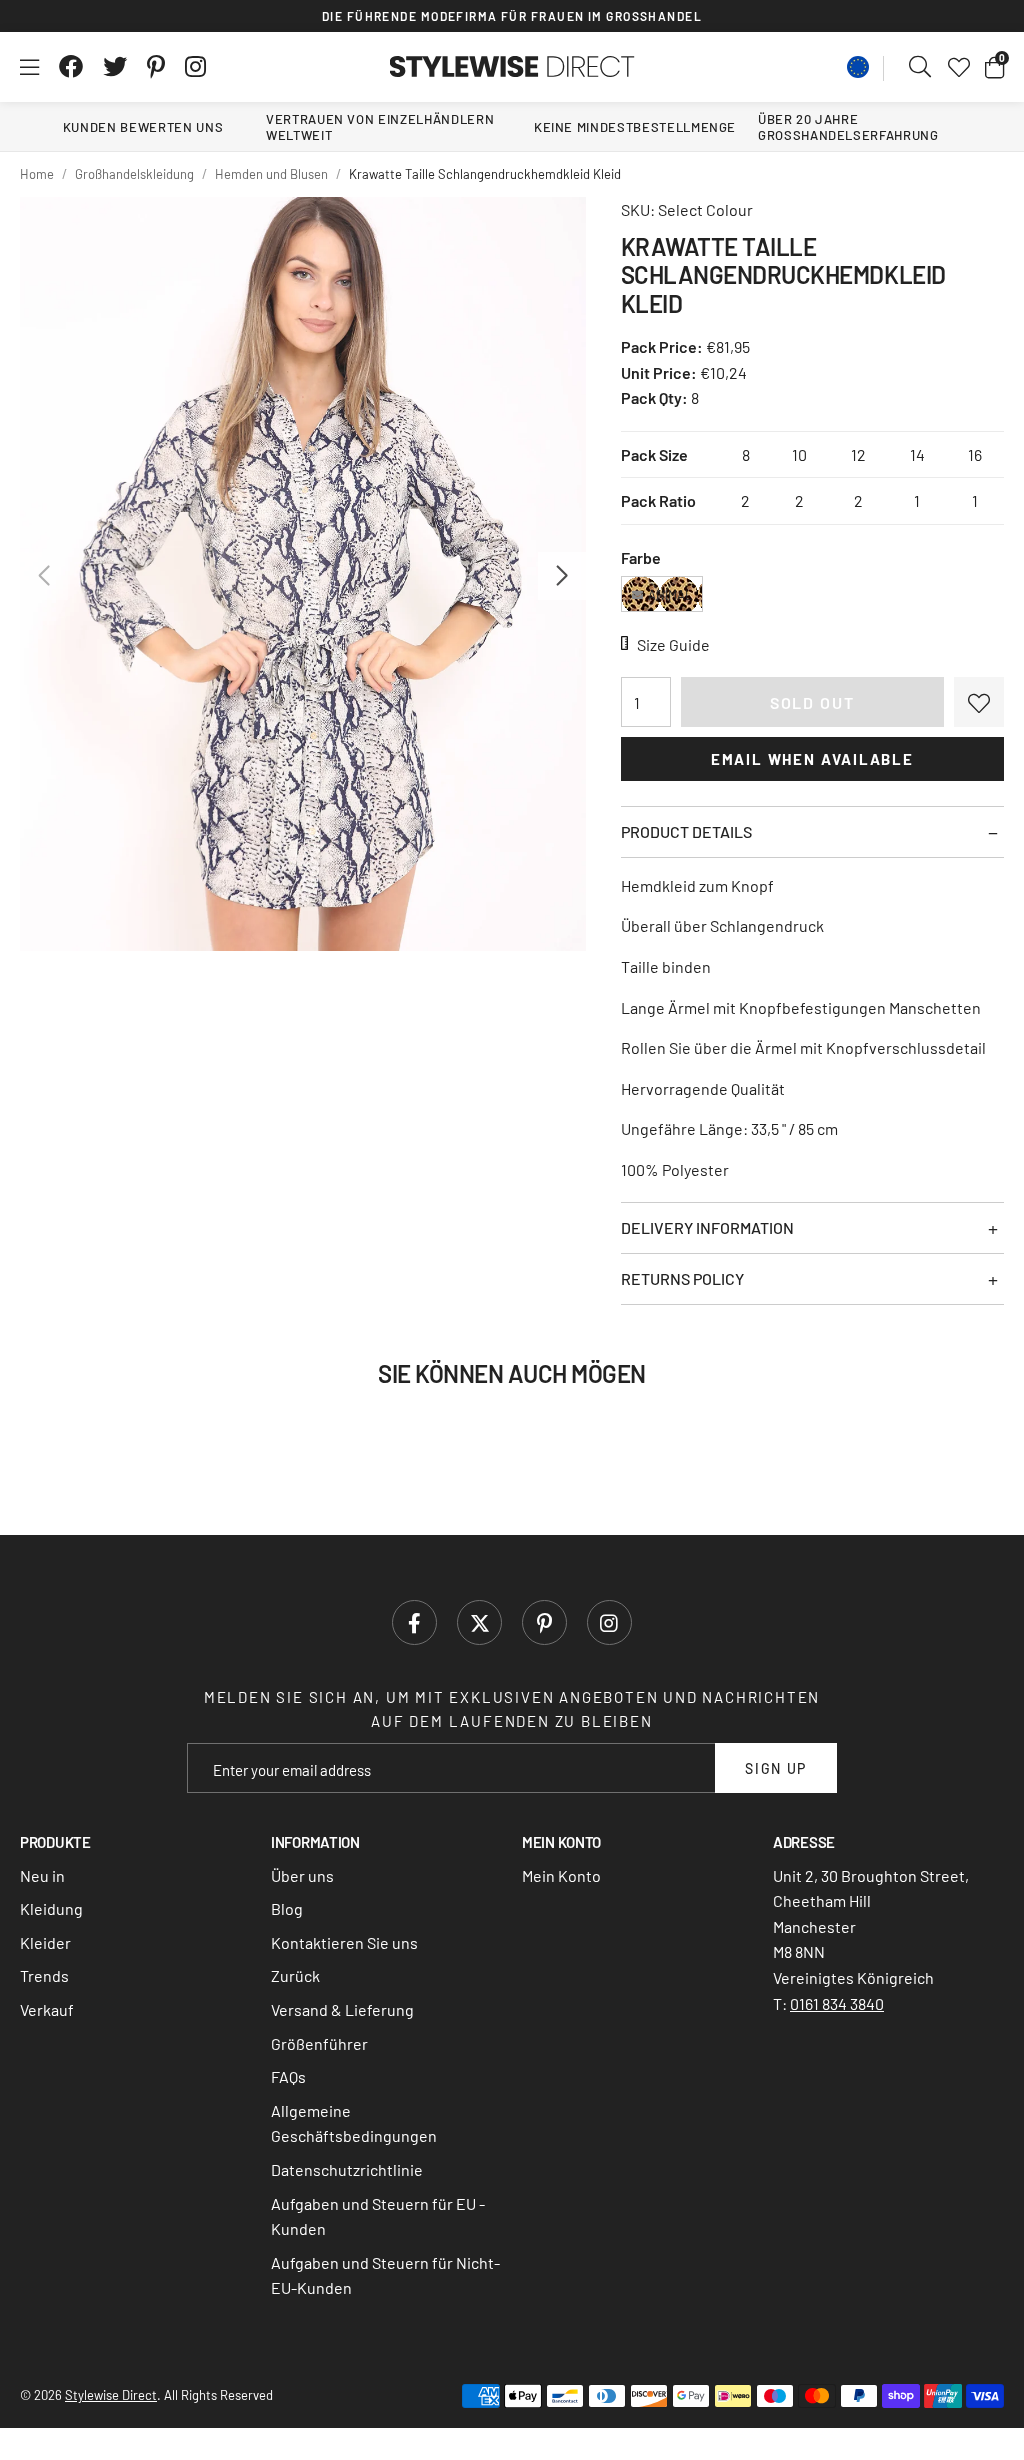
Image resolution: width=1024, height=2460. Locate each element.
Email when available (812, 759)
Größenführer (319, 2043)
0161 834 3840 (837, 2003)
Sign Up (776, 1768)
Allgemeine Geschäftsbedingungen (354, 2123)
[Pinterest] (156, 67)
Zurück (295, 1975)
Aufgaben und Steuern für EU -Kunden (378, 2216)
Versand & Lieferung (342, 2009)
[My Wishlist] (959, 67)
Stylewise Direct (512, 67)
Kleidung (51, 1908)
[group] (303, 574)
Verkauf (47, 2009)
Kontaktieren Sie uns (344, 1942)
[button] (994, 67)
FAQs (288, 2076)
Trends (44, 1975)
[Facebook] (71, 67)
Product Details (686, 831)
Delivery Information (707, 1227)
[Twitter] (115, 67)
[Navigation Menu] (29, 67)
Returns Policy (682, 1278)
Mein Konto (561, 1875)
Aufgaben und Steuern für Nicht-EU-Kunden (385, 2275)
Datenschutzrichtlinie (347, 2169)
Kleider (45, 1942)
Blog (287, 1908)
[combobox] (921, 67)
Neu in (42, 1875)
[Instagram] (197, 67)
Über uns (302, 1875)
